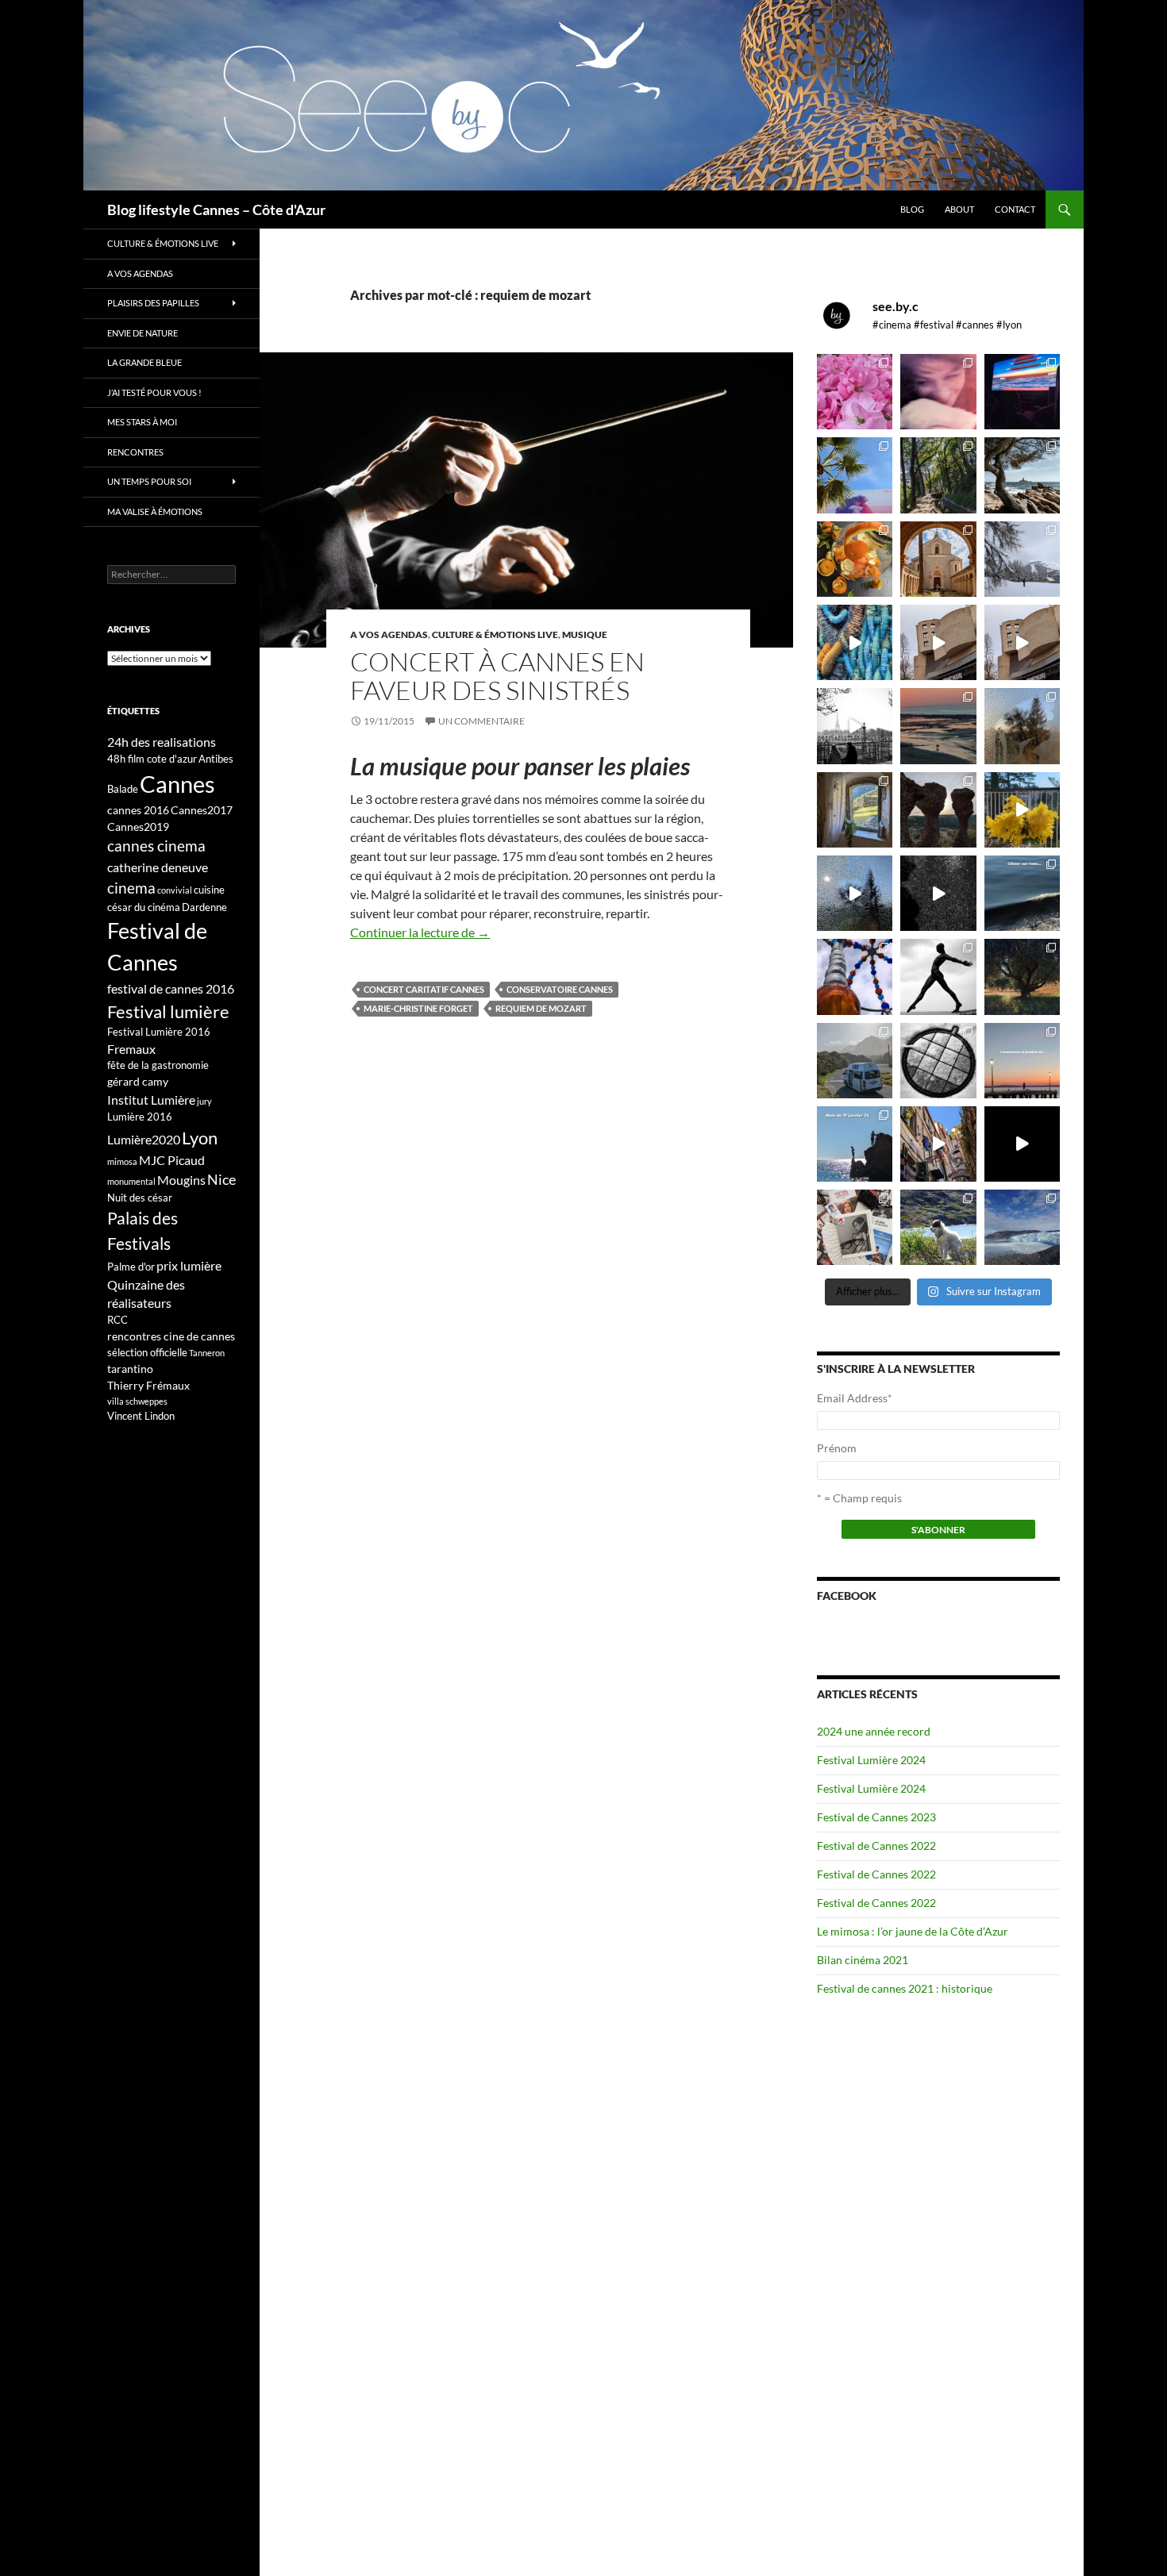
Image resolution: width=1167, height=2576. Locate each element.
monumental (131, 1181)
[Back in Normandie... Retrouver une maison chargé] (855, 893)
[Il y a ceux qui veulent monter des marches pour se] (1022, 392)
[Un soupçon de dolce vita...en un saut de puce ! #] (938, 1144)
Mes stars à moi (142, 422)
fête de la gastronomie (158, 1065)
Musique (585, 634)
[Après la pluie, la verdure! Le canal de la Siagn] (938, 475)
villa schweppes (137, 1401)
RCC (117, 1320)
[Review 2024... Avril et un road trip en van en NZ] (855, 1061)
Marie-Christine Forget (418, 1008)
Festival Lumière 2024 (871, 1760)
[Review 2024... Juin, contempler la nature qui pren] (938, 977)
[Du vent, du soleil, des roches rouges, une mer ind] (1022, 475)
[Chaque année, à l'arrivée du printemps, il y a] (855, 559)
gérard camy (138, 1081)
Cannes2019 (138, 827)
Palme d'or (131, 1267)
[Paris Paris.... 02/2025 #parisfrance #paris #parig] (938, 642)
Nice (221, 1179)
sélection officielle (147, 1352)
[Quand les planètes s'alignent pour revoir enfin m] (1022, 726)
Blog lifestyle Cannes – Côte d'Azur (216, 210)
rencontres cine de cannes (171, 1336)
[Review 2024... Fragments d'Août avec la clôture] (1022, 893)
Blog (912, 209)
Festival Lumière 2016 (159, 1032)
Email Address (855, 1398)
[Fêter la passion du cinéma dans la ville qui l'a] (855, 1227)
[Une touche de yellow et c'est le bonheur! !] (1022, 810)
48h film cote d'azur (152, 759)
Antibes (216, 759)
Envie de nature (143, 333)
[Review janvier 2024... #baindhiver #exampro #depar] (855, 1144)
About (959, 209)
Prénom (837, 1448)
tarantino (130, 1369)
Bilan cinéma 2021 (863, 1960)
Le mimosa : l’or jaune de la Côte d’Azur (913, 1931)
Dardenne (204, 907)
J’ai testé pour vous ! (154, 392)
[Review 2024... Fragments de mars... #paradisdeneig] (938, 1061)
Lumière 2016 (140, 1117)
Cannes (177, 784)
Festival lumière (168, 1011)
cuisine (209, 890)
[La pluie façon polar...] (938, 893)
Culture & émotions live (495, 634)
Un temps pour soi (149, 481)
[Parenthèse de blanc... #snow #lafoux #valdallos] (1022, 559)
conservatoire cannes (560, 989)
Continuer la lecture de (420, 932)
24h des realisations (162, 742)
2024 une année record (874, 1731)
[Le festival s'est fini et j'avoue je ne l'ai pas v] (938, 392)
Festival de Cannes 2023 (876, 1817)
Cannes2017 (202, 810)
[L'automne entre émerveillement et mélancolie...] (1022, 1144)
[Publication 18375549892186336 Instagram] (855, 642)
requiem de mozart (541, 1008)
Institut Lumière (151, 1100)
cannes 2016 (138, 810)
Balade (123, 789)
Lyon (200, 1138)
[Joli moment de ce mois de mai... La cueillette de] (855, 392)
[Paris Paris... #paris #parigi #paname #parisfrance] (1022, 642)
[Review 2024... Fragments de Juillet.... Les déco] (855, 977)
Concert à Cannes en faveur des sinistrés (497, 676)
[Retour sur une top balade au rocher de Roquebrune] (938, 810)
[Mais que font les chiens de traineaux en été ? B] (938, 1227)
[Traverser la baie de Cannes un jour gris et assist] (938, 559)
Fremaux (131, 1049)
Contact (1015, 209)
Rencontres (135, 452)
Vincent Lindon (141, 1416)
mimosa (122, 1161)
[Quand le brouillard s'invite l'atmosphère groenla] (1022, 1227)
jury (204, 1101)
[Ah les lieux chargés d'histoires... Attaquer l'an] (855, 810)
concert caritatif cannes (424, 989)
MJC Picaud (172, 1160)
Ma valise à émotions (155, 511)
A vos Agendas (389, 634)
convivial (175, 890)
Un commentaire (481, 721)
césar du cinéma (144, 907)
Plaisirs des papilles (153, 303)
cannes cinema (156, 846)
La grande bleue (144, 362)
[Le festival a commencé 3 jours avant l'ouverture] (855, 475)
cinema (131, 888)
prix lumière (189, 1265)
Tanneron (207, 1353)
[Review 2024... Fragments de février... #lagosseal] (1022, 1061)
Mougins (181, 1180)
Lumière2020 (144, 1139)
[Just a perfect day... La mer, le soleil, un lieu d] (938, 726)
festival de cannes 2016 (171, 988)
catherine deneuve (158, 867)
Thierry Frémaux (148, 1385)
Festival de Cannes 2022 (876, 1845)
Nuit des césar (140, 1198)
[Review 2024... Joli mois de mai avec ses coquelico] (1022, 977)
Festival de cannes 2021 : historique (905, 1988)
